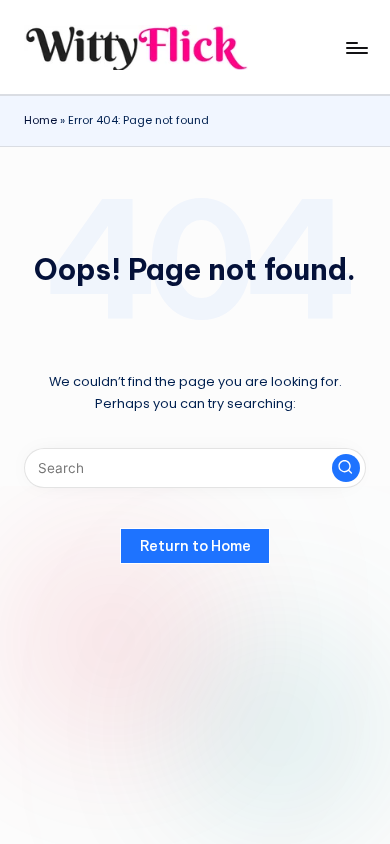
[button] (346, 468)
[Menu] (356, 47)
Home (40, 120)
